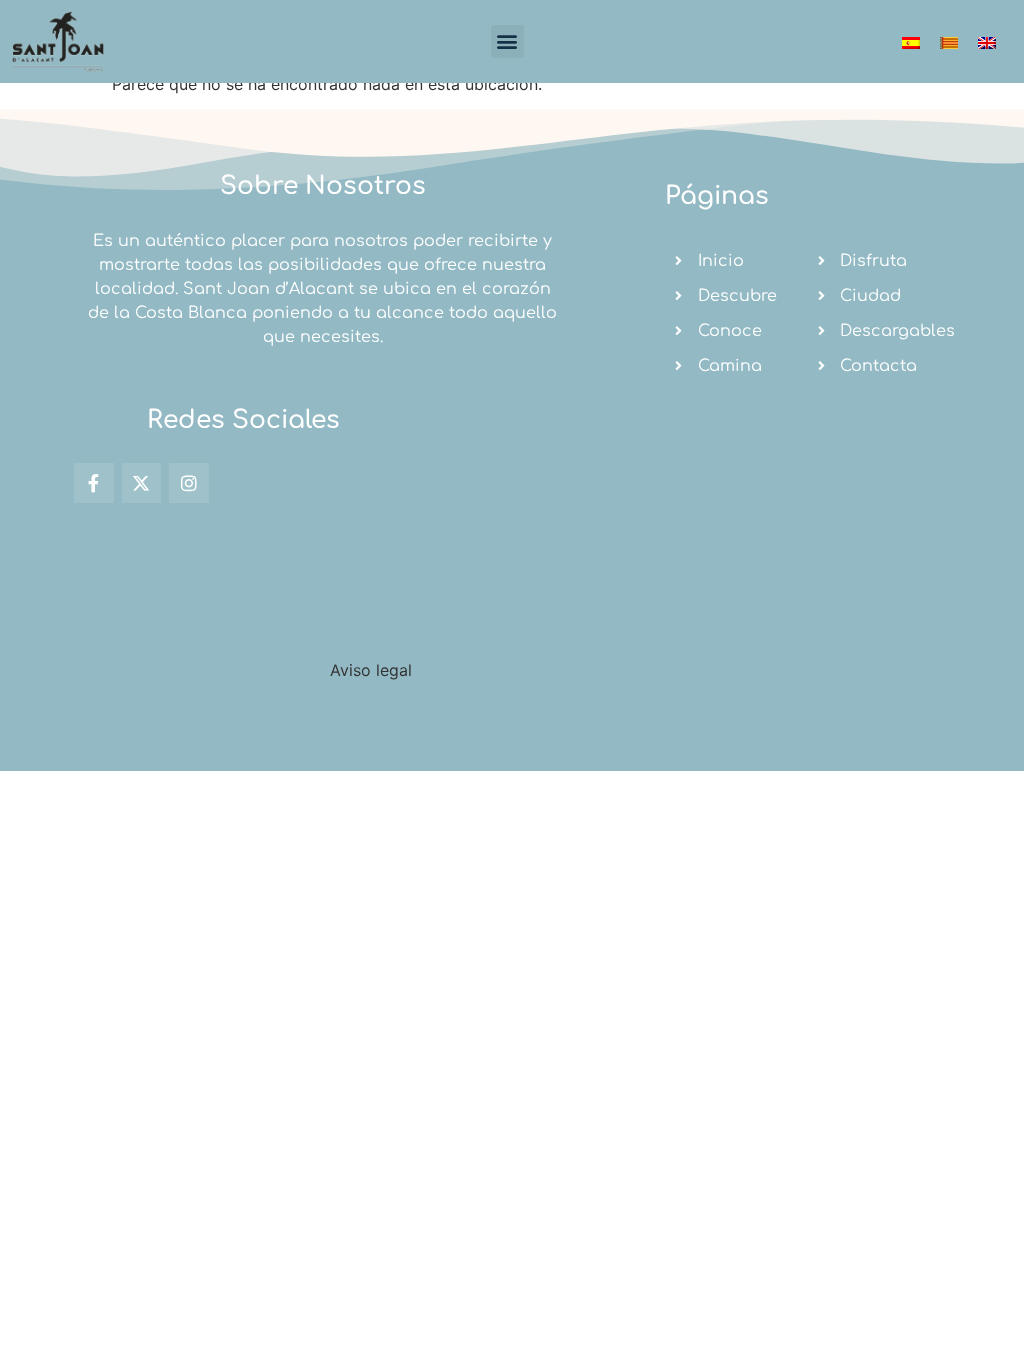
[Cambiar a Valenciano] (949, 41)
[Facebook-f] (94, 483)
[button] (507, 41)
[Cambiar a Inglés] (987, 41)
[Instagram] (189, 483)
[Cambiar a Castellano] (911, 41)
